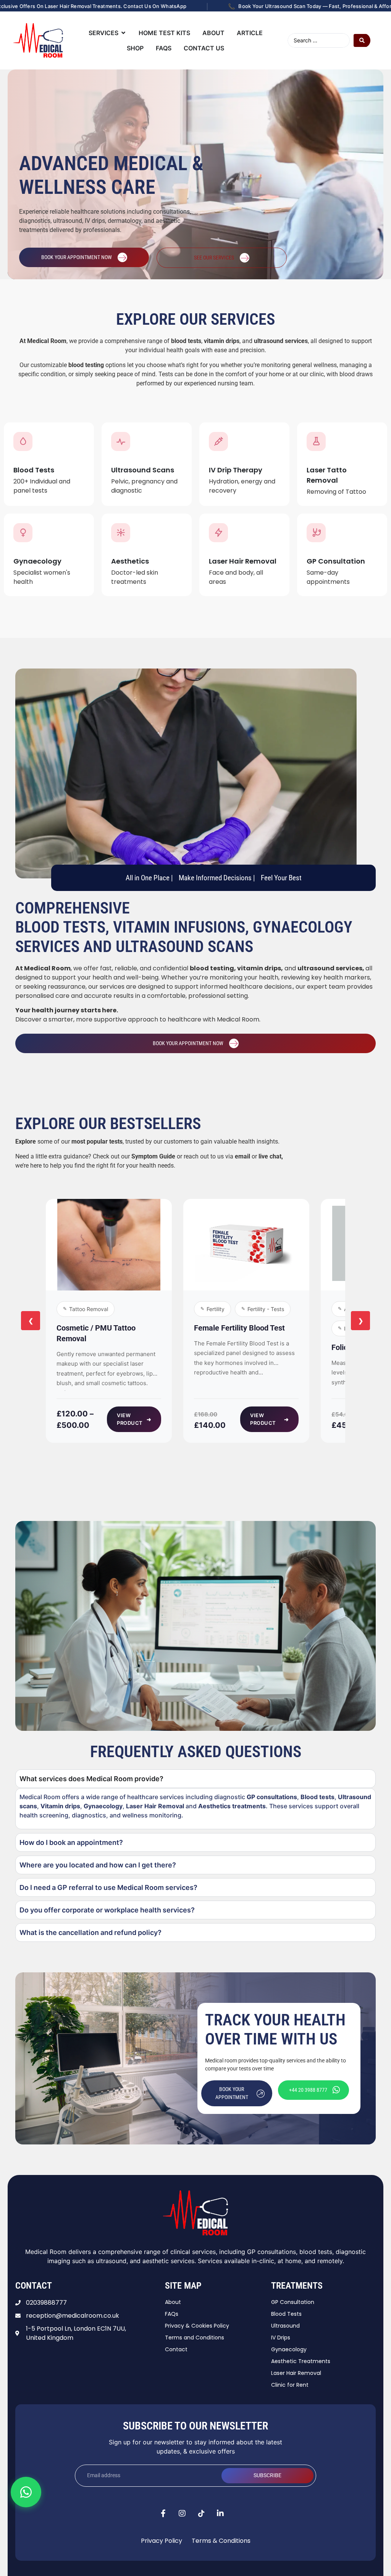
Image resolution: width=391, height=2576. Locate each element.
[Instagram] (182, 2513)
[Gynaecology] (23, 533)
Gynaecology (37, 561)
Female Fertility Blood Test (239, 1328)
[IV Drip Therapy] (218, 441)
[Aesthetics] (121, 533)
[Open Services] (123, 33)
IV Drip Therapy (236, 470)
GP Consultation (336, 561)
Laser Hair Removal (243, 561)
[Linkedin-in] (220, 2513)
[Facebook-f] (163, 2513)
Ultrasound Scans (143, 470)
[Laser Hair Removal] (218, 533)
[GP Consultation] (316, 533)
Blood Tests (34, 470)
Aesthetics (130, 561)
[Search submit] (362, 40)
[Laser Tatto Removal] (316, 441)
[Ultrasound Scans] (121, 441)
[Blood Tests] (23, 441)
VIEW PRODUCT (134, 1419)
